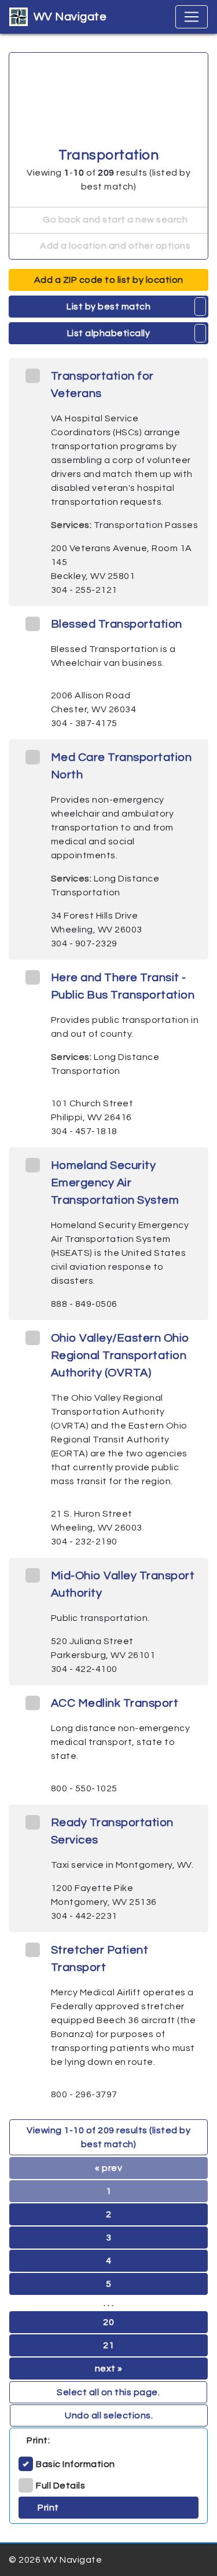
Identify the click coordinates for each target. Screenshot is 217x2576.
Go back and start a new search (115, 220)
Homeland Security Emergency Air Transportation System (115, 1183)
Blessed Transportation (117, 624)
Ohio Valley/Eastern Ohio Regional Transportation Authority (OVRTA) (120, 1356)
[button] (201, 307)
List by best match (108, 307)
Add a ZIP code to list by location (109, 280)
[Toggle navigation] (192, 17)
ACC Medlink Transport (115, 1703)
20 (108, 2322)
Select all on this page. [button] (108, 2392)
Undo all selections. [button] (109, 2415)
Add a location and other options (115, 246)
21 (108, 2345)
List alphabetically (109, 333)
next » (109, 2369)
